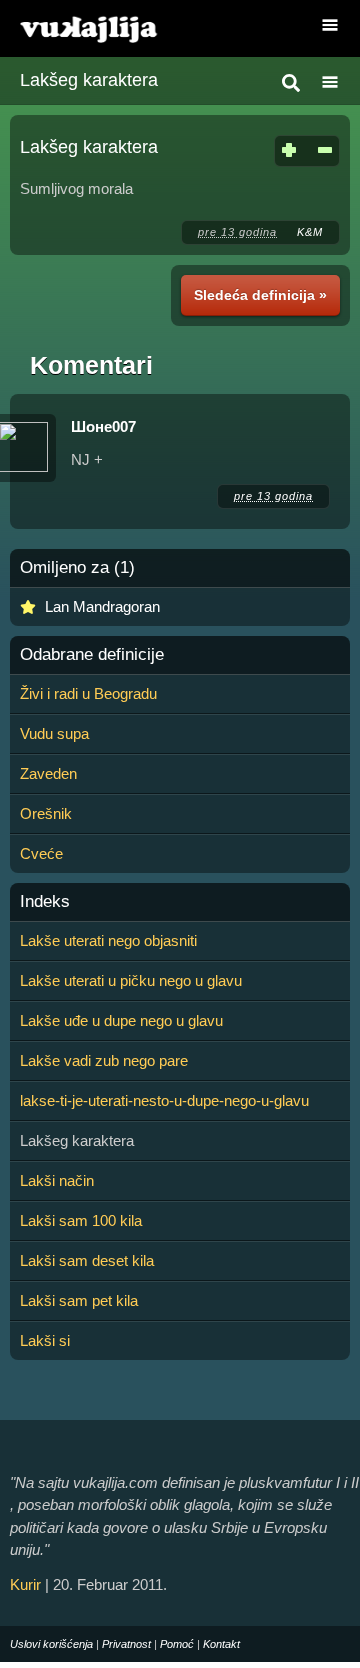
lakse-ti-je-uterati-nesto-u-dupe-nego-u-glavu (164, 1100)
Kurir (25, 1584)
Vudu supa (54, 733)
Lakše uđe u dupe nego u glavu (121, 1020)
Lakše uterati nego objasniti (108, 940)
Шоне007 (103, 426)
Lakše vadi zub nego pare (104, 1060)
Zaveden (48, 773)
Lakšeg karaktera (89, 80)
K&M (310, 232)
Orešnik (46, 813)
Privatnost (126, 1644)
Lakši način (57, 1180)
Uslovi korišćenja (51, 1644)
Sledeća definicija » (260, 295)
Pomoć (177, 1644)
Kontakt (221, 1644)
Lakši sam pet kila (79, 1300)
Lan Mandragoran (102, 606)
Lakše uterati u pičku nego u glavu (131, 980)
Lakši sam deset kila (87, 1260)
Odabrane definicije (92, 655)
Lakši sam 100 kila (81, 1220)
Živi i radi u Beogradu (88, 693)
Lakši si (45, 1340)
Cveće (41, 853)
